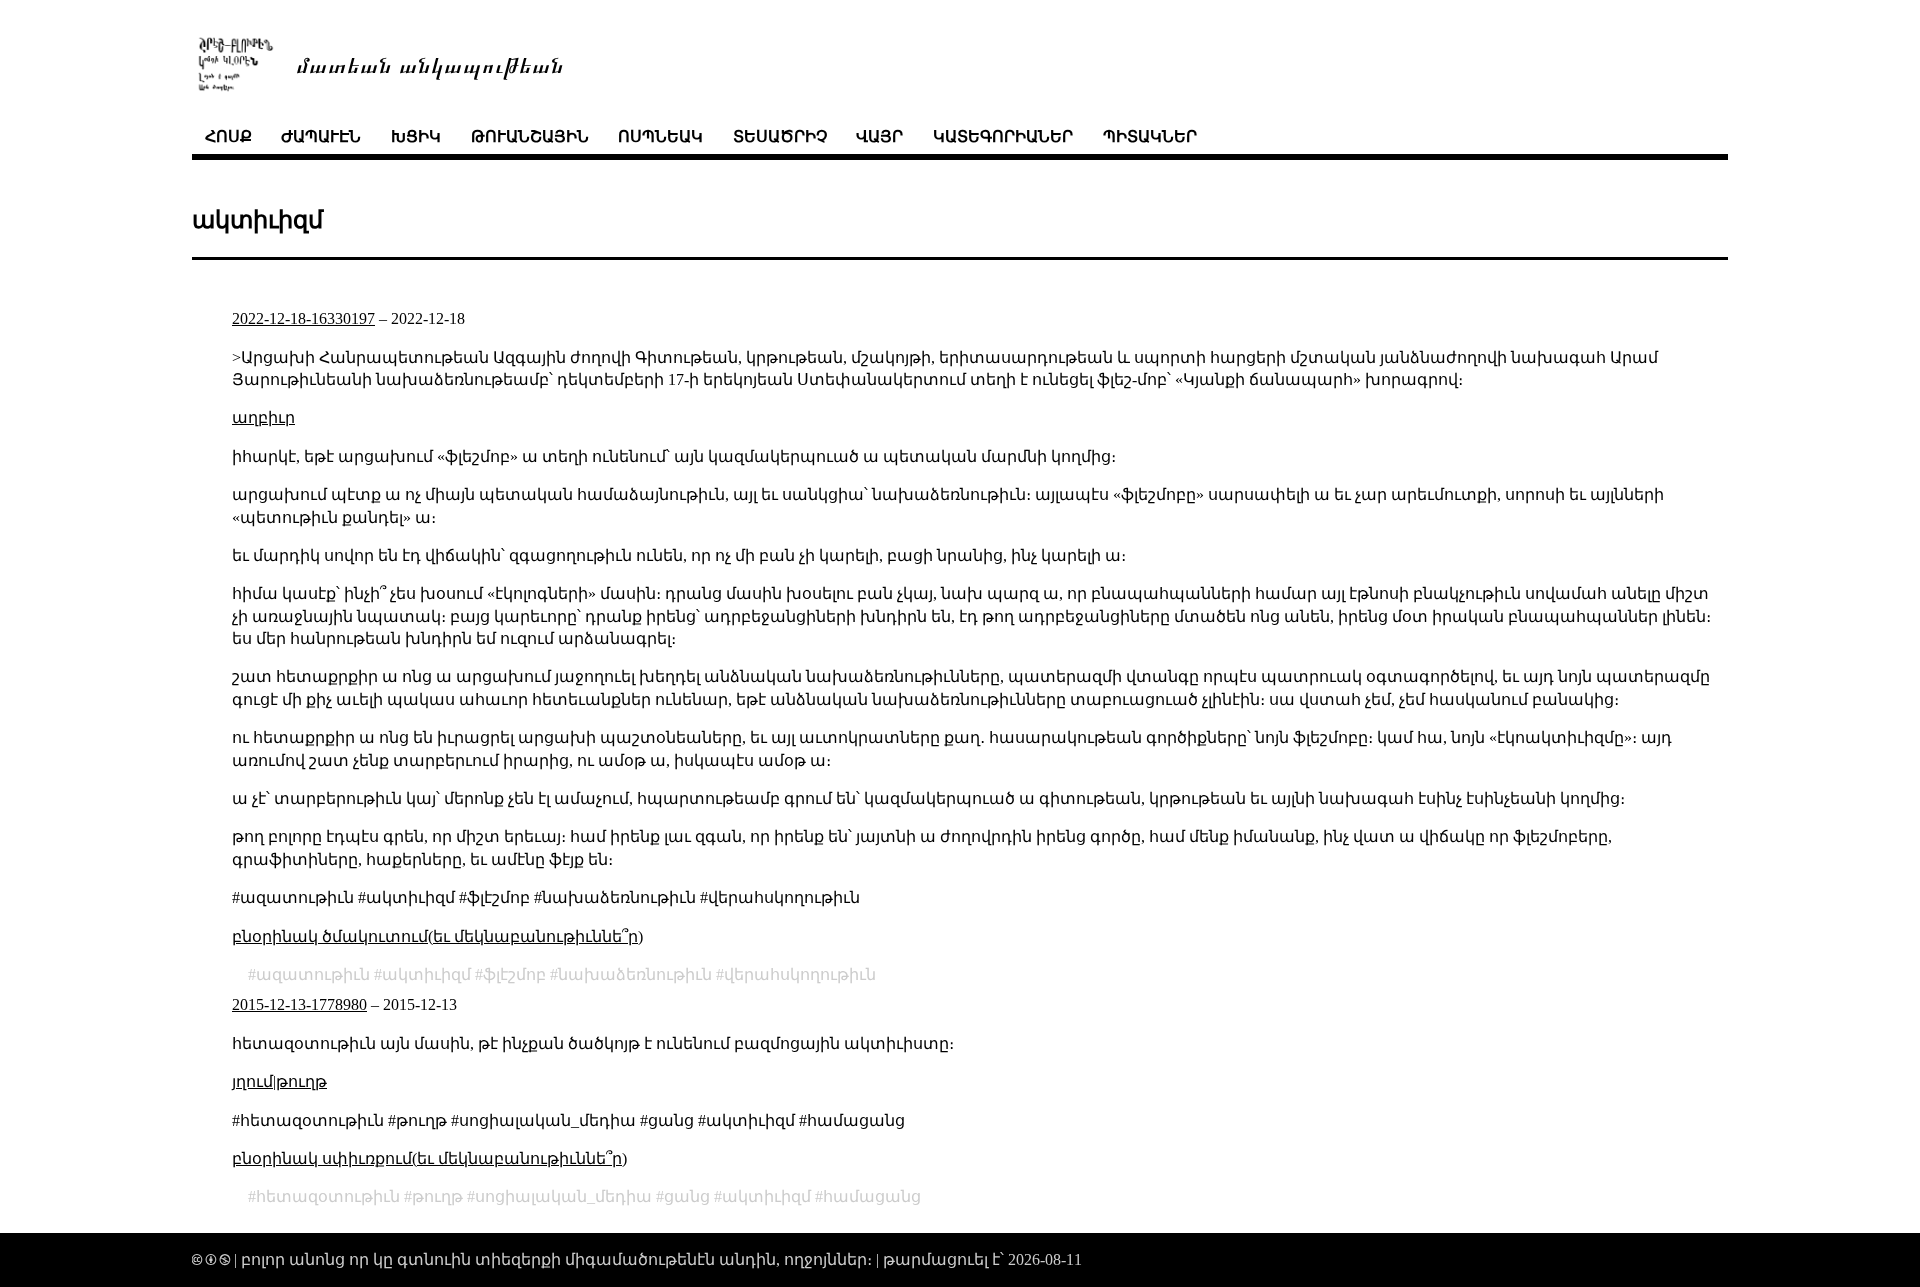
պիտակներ (1150, 136)
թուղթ (301, 1081)
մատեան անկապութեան (430, 63)
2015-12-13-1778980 (299, 1004)
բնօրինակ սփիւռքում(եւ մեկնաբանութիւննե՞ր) (429, 1158)
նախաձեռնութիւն (635, 974)
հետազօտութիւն (328, 1196)
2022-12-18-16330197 (303, 318)
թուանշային (530, 136)
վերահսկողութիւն (800, 974)
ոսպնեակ (660, 136)
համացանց (872, 1196)
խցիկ (416, 136)
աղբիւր (263, 417)
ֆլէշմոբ (514, 974)
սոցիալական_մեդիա (563, 1196)
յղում (252, 1081)
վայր (879, 136)
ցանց (687, 1196)
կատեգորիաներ (1003, 136)
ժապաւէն (321, 136)
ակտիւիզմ (426, 974)
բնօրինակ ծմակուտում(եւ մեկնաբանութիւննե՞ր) (437, 936)
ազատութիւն (313, 974)
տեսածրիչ (780, 136)
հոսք (228, 136)
